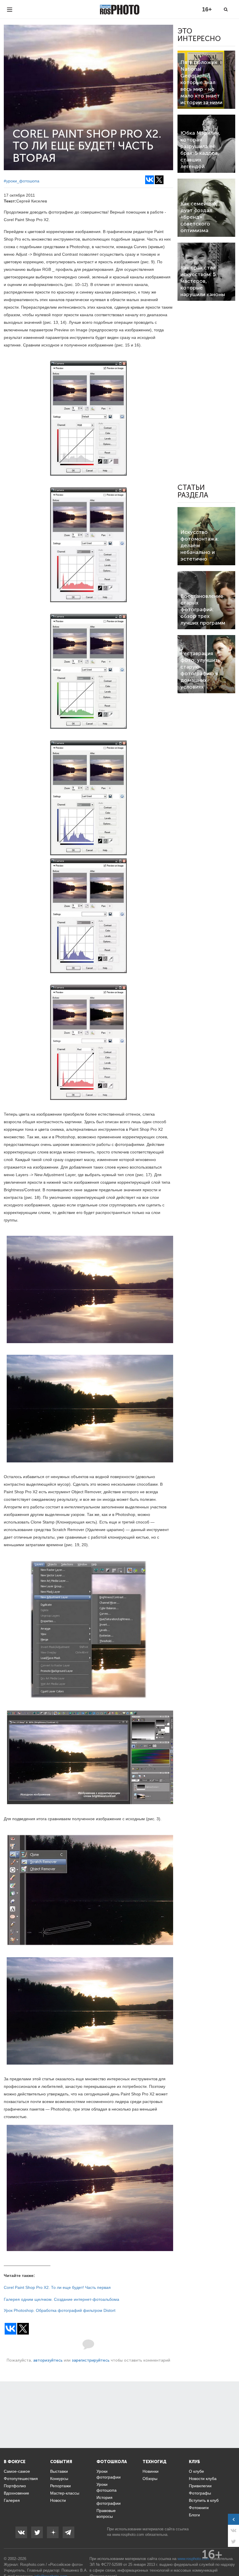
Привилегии (200, 2486)
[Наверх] (231, 2557)
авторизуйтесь (48, 2360)
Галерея (12, 2500)
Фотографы (200, 2493)
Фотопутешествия (21, 2479)
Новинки (151, 2471)
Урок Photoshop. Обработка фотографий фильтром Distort (60, 2310)
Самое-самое (17, 2471)
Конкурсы (59, 2479)
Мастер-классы (65, 2493)
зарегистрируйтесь (91, 2360)
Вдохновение (16, 2493)
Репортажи (60, 2486)
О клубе (196, 2471)
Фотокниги (199, 2508)
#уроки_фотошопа (22, 181)
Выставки (59, 2471)
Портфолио (15, 2486)
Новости (58, 2500)
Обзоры (150, 2479)
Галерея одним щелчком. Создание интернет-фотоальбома (61, 2299)
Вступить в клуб (204, 2500)
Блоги (194, 2515)
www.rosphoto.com (128, 2535)
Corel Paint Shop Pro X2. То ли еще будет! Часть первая (57, 2287)
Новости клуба (203, 2479)
